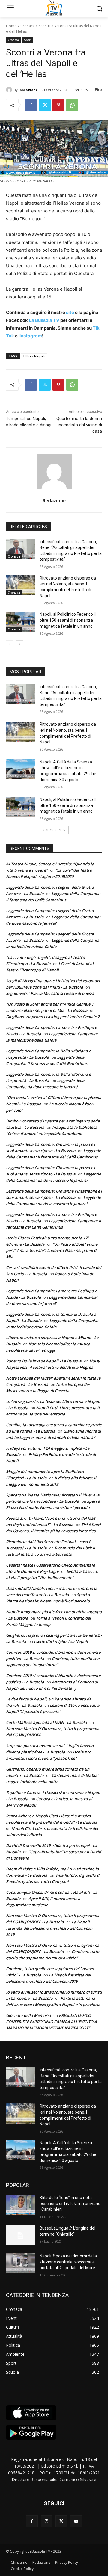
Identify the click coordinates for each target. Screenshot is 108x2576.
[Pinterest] (58, 105)
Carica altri (52, 830)
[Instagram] (47, 2521)
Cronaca (28, 26)
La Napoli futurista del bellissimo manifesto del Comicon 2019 (49, 1928)
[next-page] (19, 644)
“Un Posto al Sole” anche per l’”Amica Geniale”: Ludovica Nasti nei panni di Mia (52, 1250)
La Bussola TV (45, 320)
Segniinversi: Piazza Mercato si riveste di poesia (50, 993)
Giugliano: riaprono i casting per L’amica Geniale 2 (53, 1017)
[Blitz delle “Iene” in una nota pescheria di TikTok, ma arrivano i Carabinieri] (20, 2205)
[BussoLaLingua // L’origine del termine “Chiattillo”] (20, 2235)
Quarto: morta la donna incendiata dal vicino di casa (79, 425)
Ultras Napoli (34, 356)
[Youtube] (76, 2521)
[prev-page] (10, 644)
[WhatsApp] (72, 105)
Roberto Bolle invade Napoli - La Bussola (44, 1361)
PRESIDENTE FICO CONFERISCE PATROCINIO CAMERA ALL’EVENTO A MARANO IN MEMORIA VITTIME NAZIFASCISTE (51, 2022)
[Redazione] (10, 90)
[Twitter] (45, 105)
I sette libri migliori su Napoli (61, 1641)
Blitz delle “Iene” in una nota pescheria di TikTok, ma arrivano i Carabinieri (70, 2203)
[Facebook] (31, 105)
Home (11, 26)
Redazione (28, 90)
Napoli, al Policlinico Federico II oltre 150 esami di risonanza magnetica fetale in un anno (68, 620)
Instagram (31, 336)
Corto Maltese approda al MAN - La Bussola (46, 1722)
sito (70, 312)
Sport (28, 40)
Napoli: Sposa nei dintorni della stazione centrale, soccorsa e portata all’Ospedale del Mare (68, 2262)
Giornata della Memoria (28, 2015)
